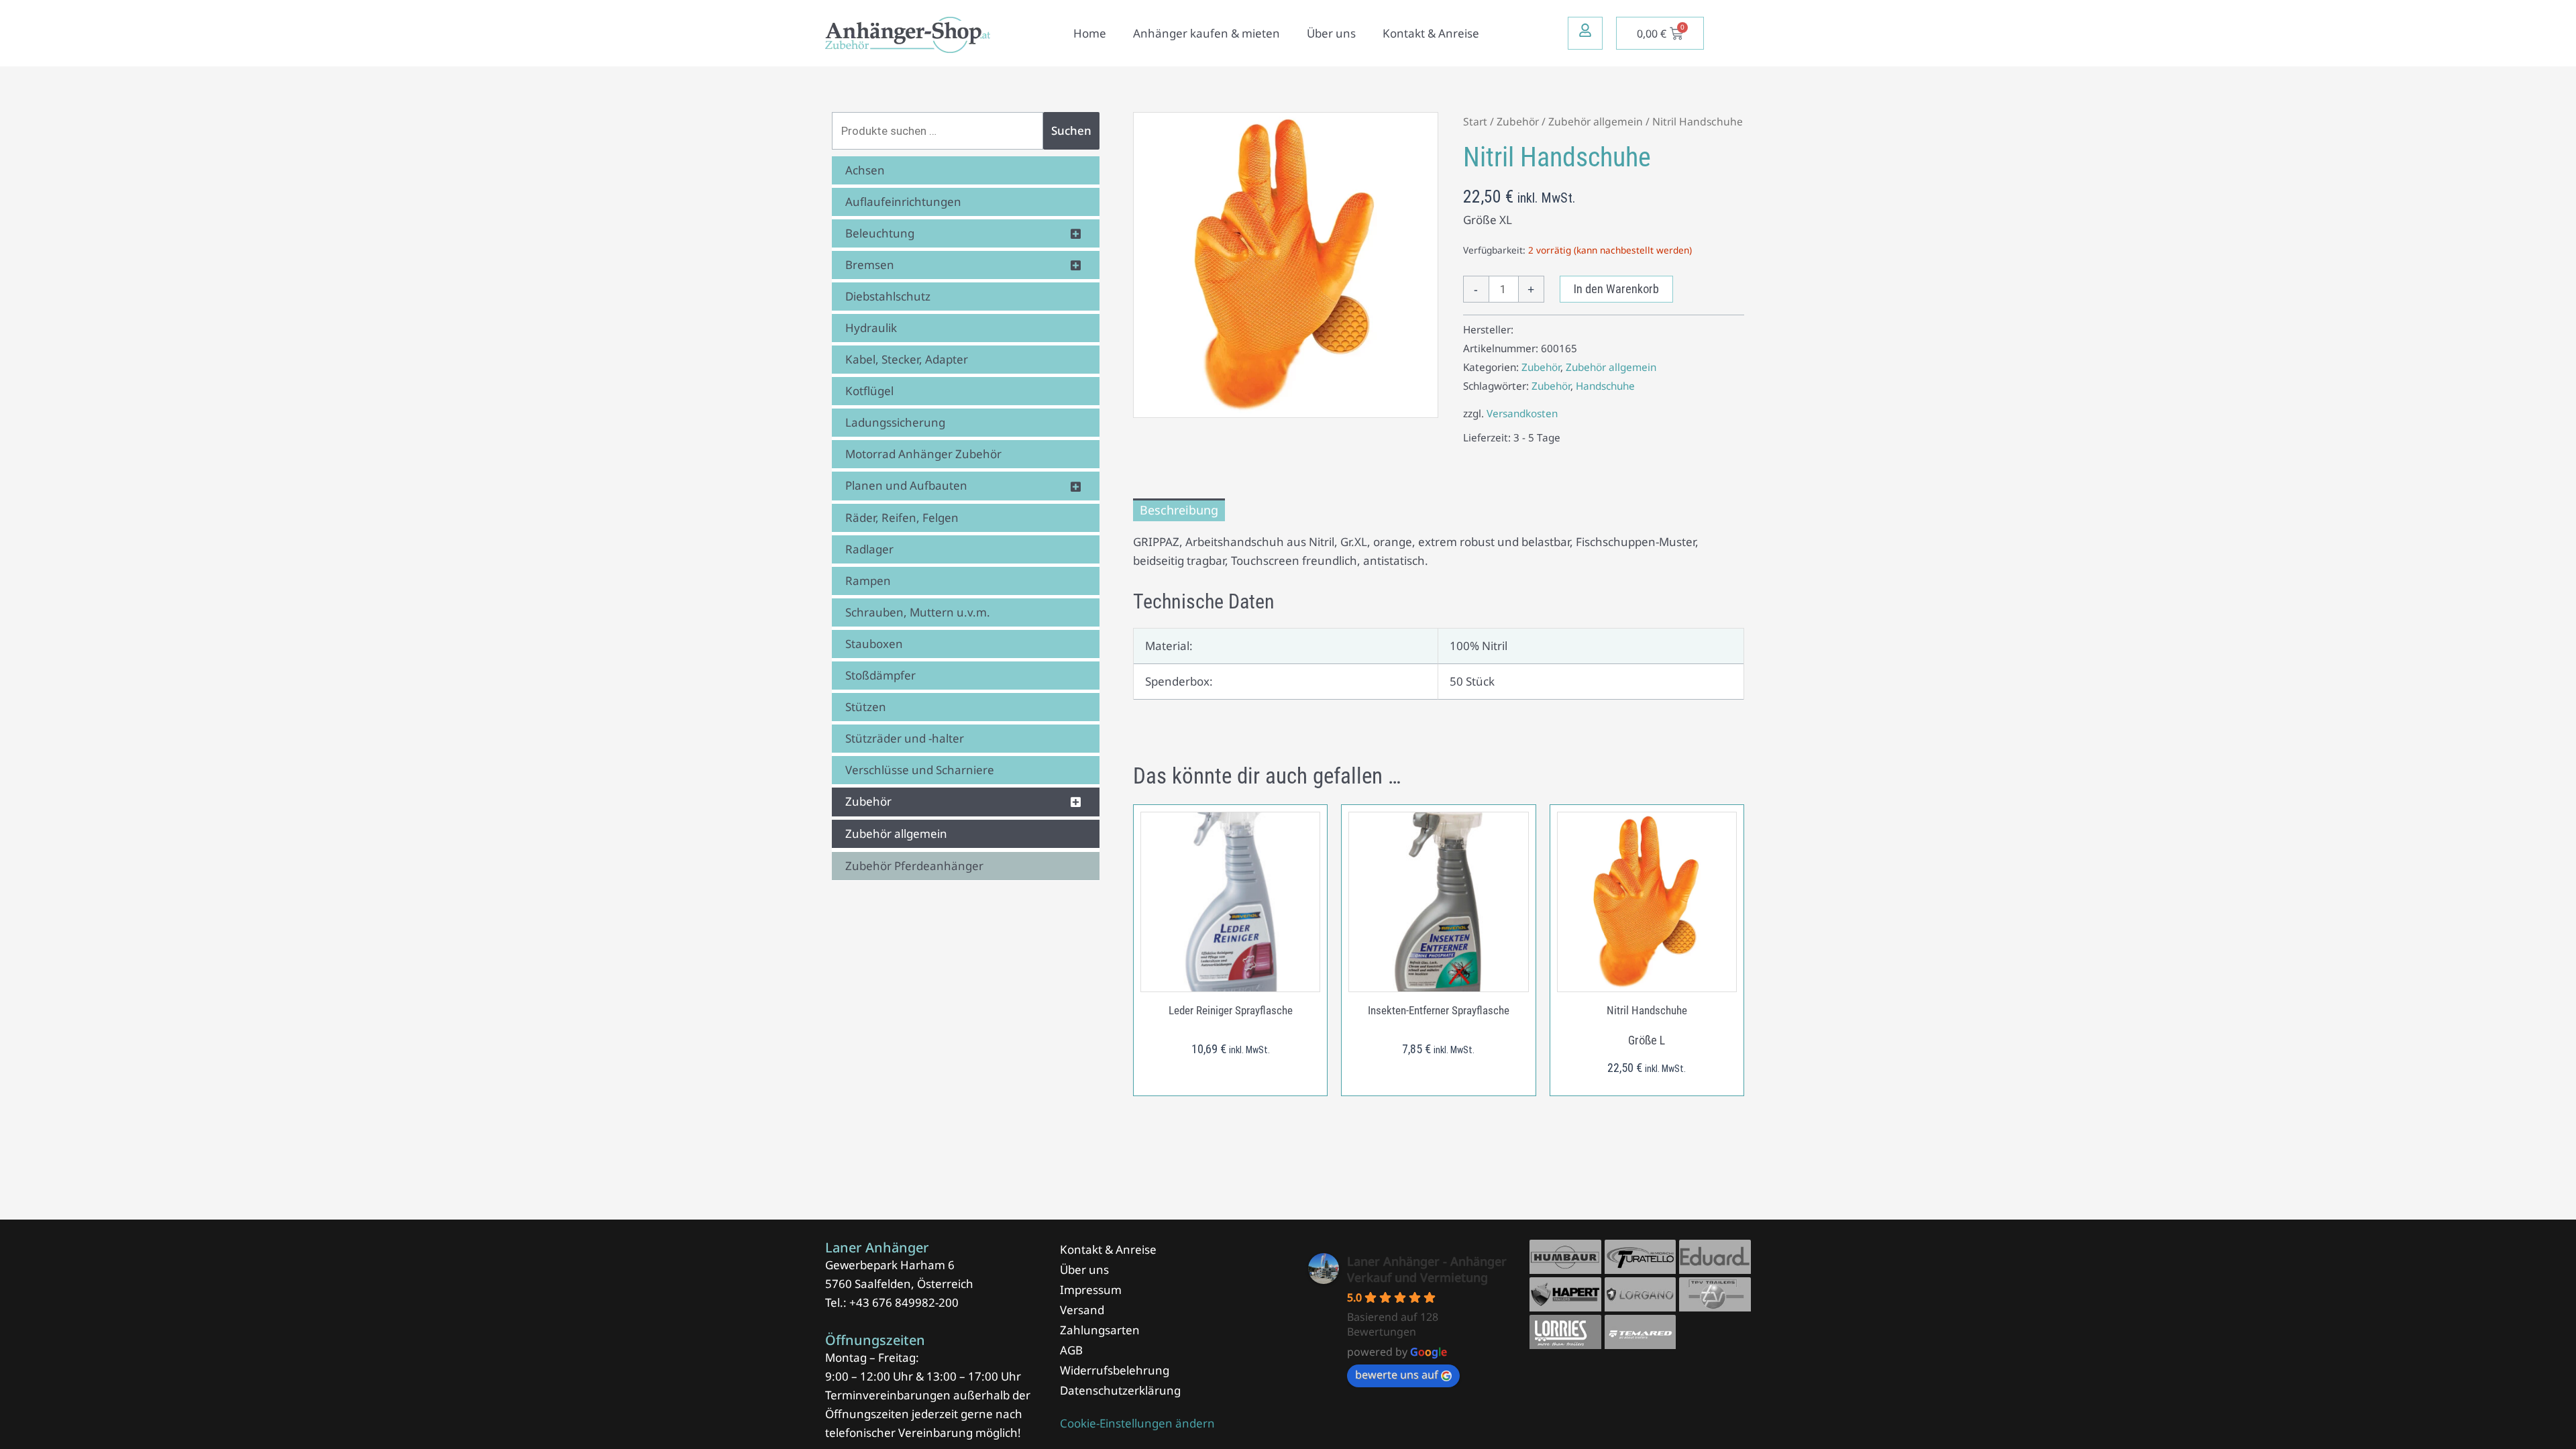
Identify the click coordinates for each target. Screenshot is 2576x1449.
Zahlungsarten (1100, 1330)
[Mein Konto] (1585, 30)
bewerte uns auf (1397, 1375)
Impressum (1091, 1290)
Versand (1082, 1310)
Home (1090, 33)
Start (1475, 121)
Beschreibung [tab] (1179, 510)
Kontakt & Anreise (1431, 33)
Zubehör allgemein (1596, 121)
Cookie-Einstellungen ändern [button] (1137, 1423)
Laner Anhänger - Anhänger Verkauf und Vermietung (1427, 1269)
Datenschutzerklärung (1120, 1390)
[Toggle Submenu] (1076, 233)
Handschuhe (1605, 386)
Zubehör (1518, 121)
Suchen (1071, 130)
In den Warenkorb (1616, 289)
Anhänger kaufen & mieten (1206, 33)
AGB (1071, 1350)
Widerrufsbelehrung (1115, 1370)
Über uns (1331, 33)
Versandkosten (1522, 413)
